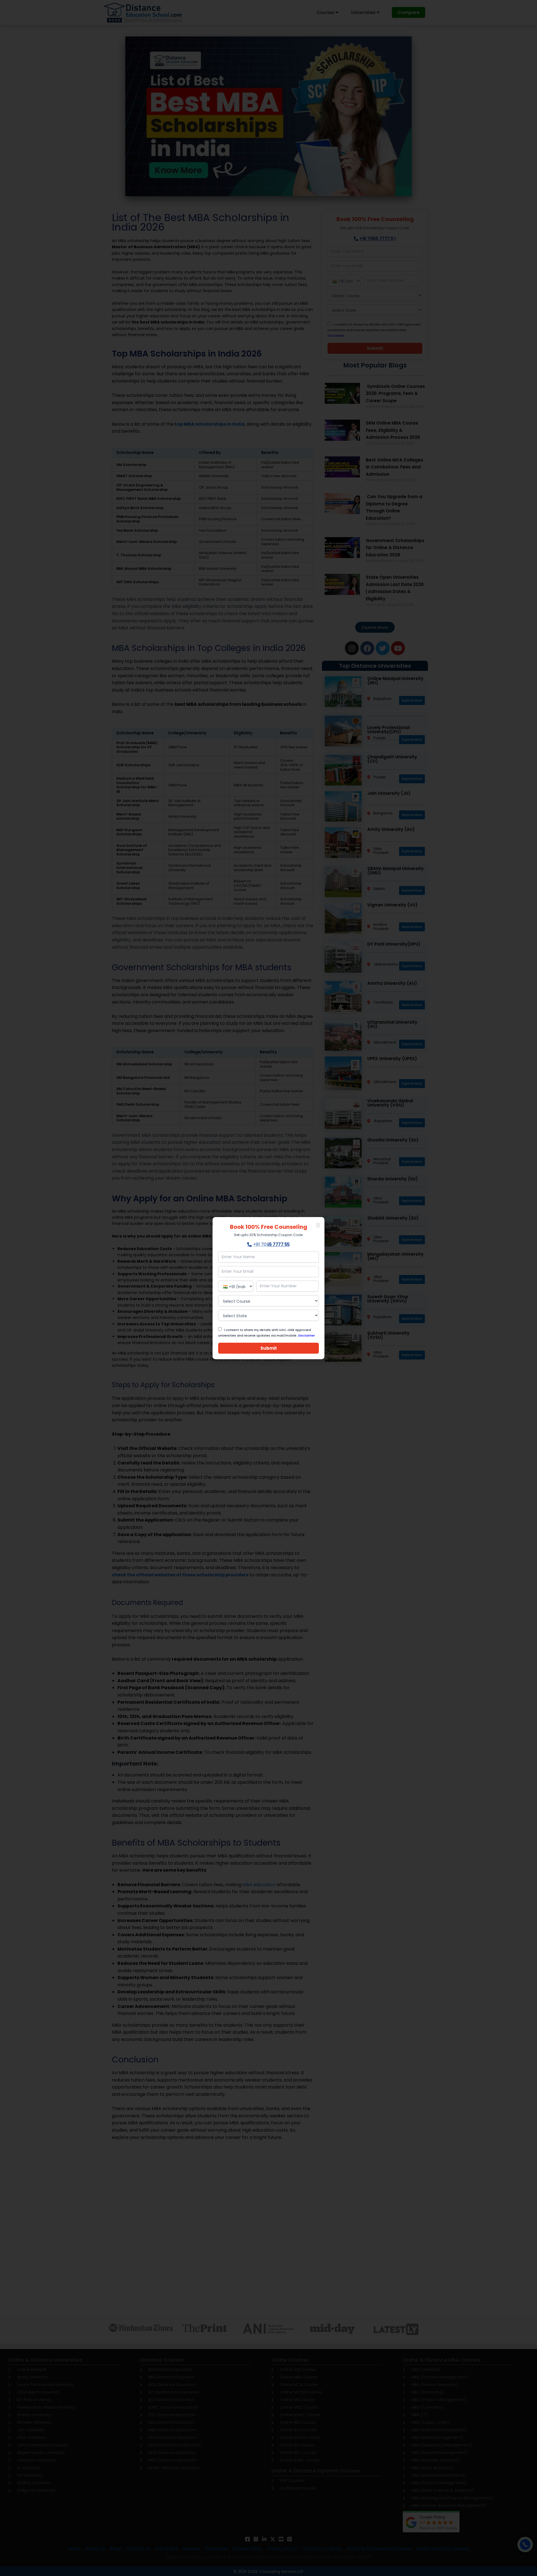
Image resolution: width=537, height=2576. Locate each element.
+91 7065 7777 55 (271, 1244)
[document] (268, 1288)
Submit (269, 1348)
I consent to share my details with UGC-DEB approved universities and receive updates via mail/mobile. (267, 1333)
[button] (318, 1225)
